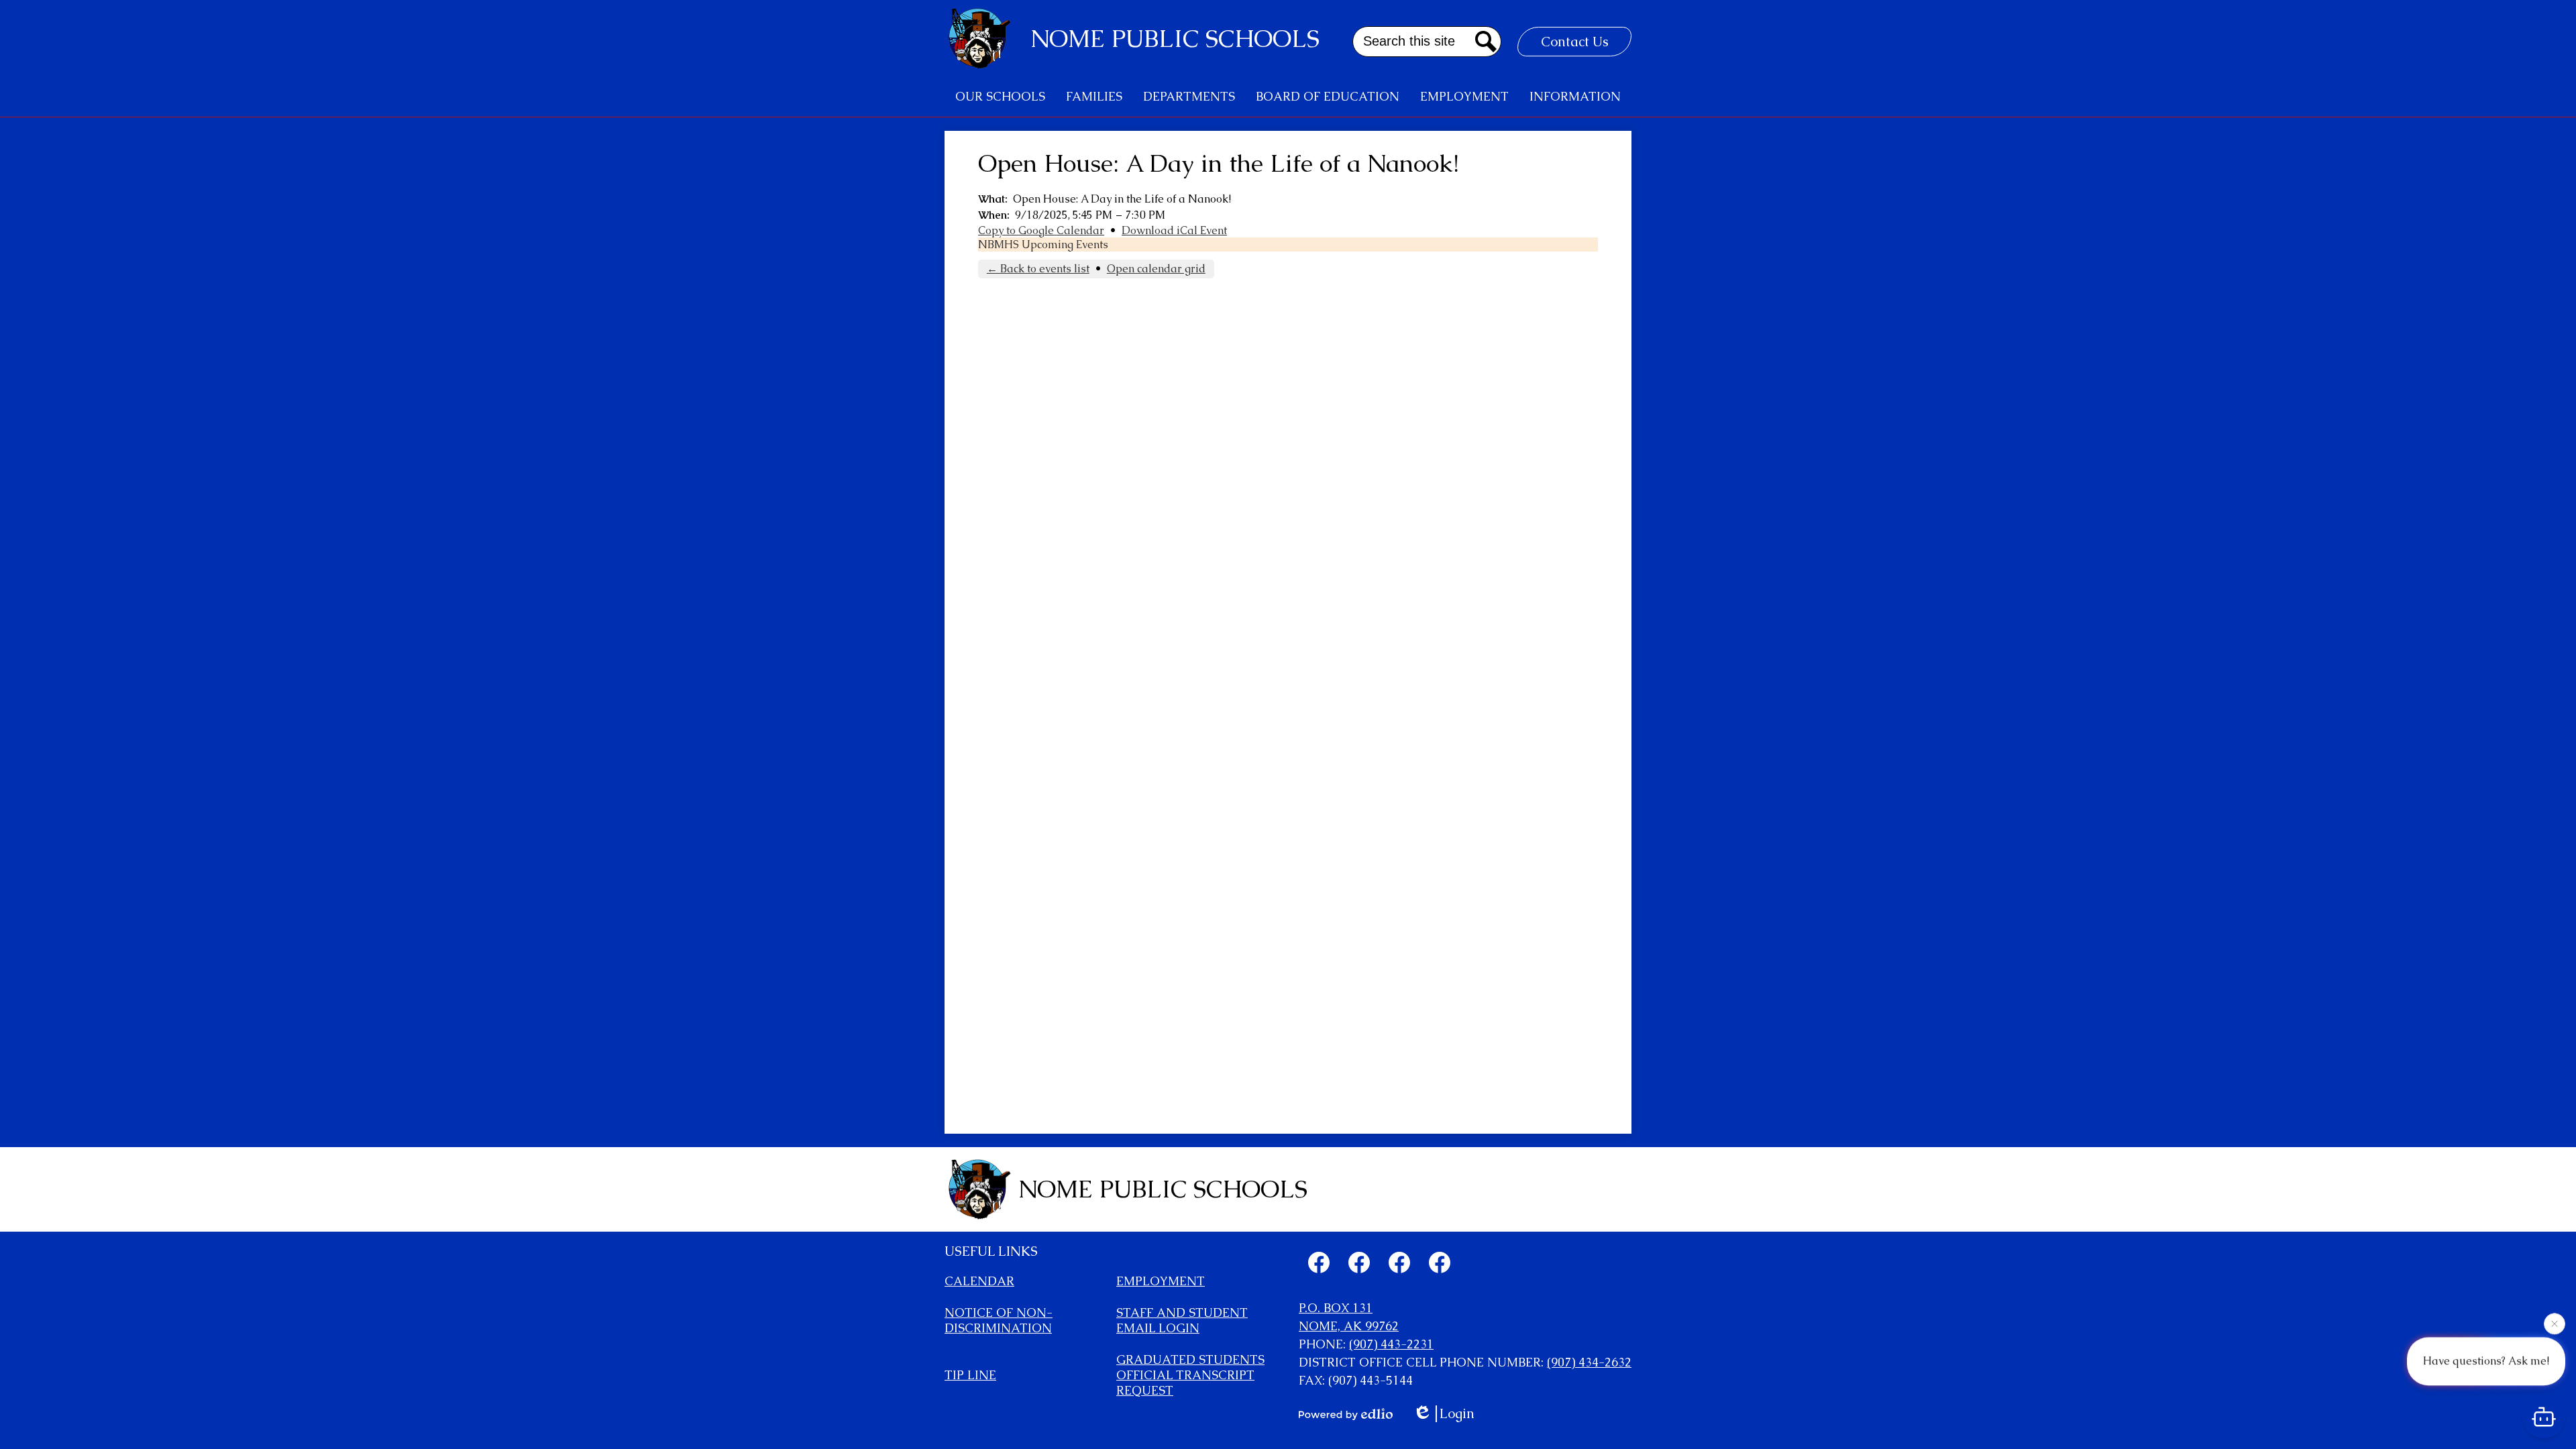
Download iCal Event (1174, 230)
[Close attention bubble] (2555, 1324)
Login (1457, 1414)
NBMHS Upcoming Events (1043, 245)
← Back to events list (1038, 269)
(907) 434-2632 (1589, 1362)
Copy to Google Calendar (1041, 230)
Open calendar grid (1156, 269)
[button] (1000, 97)
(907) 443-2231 (1391, 1344)
